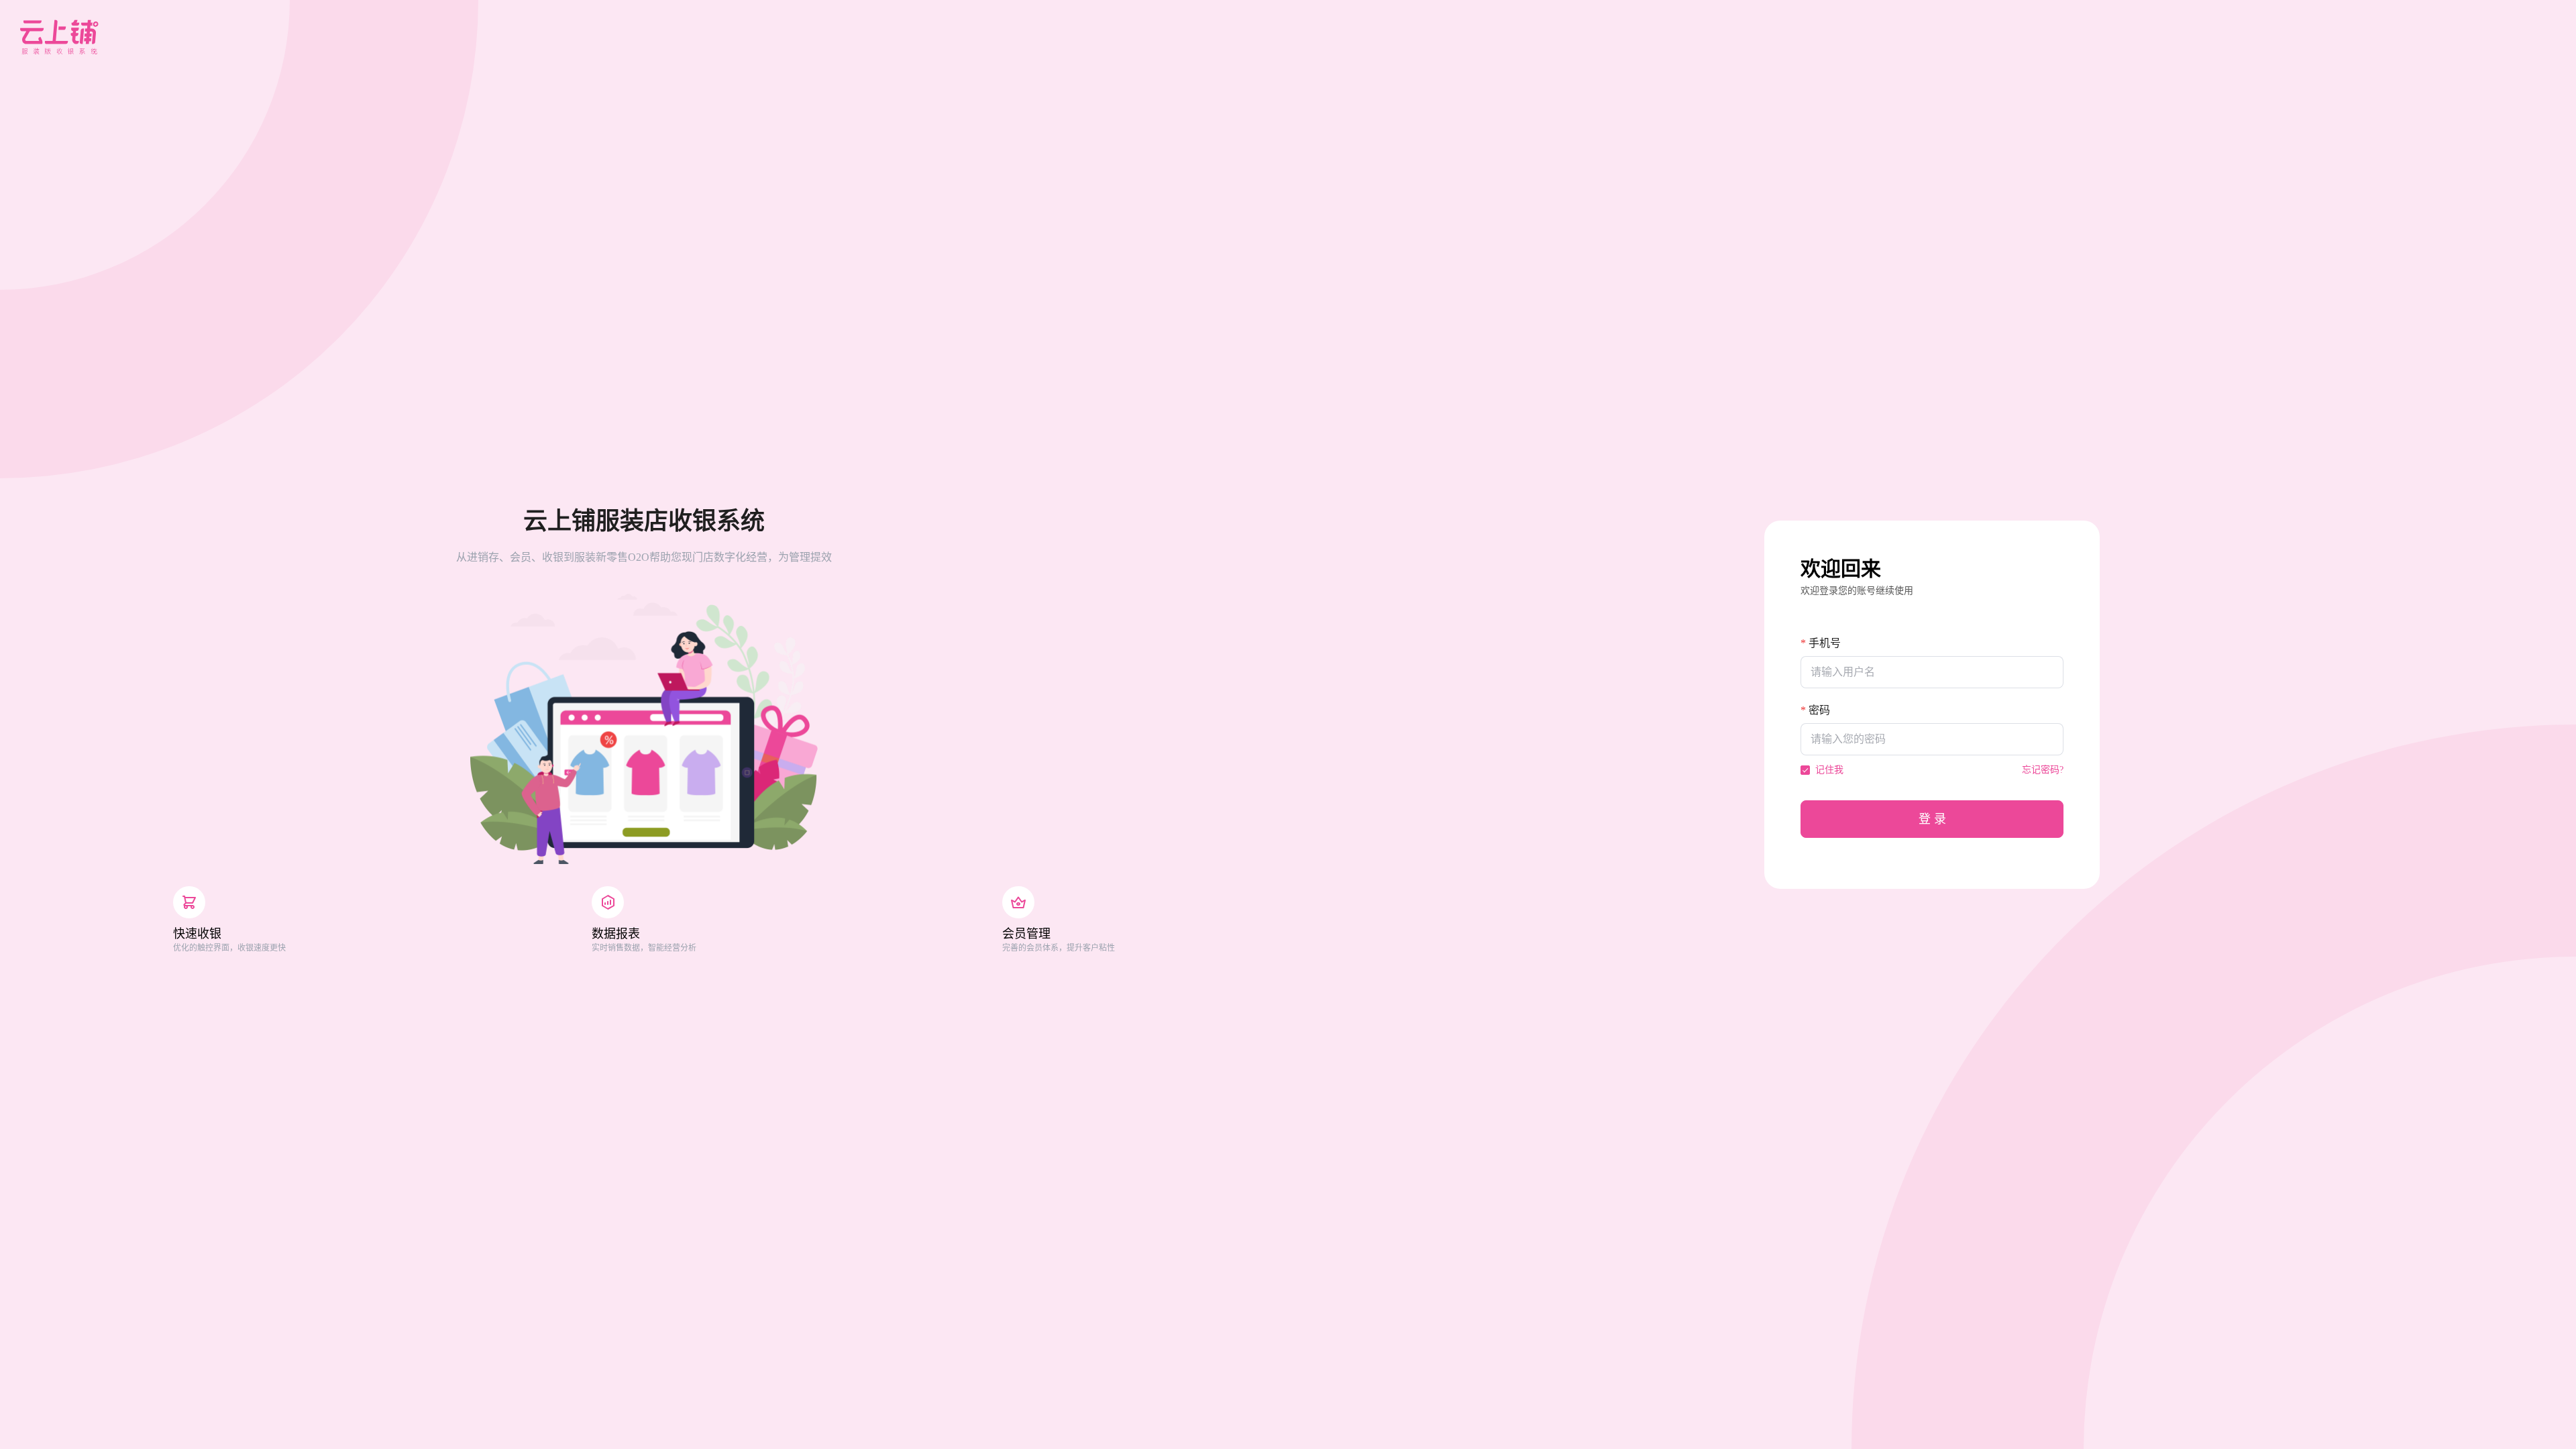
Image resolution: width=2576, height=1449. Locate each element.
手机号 (1825, 643)
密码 (1819, 710)
